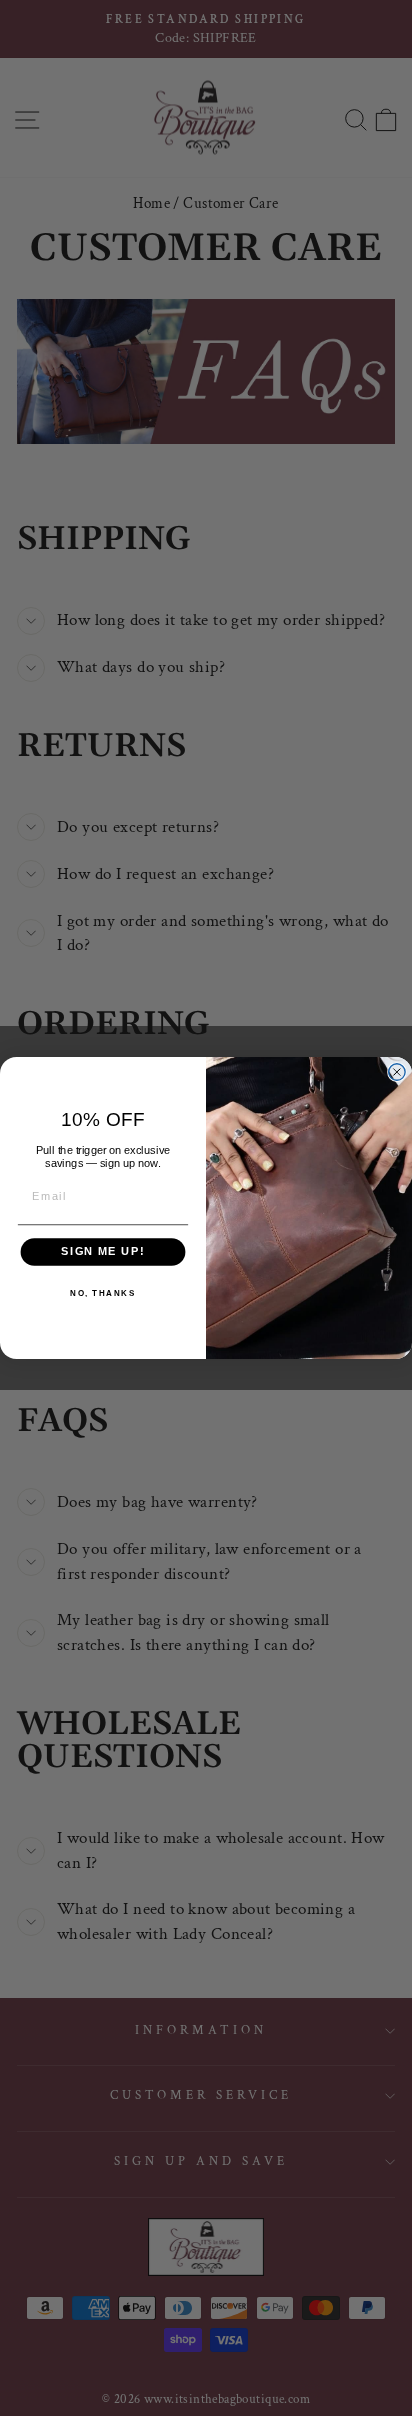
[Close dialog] (397, 1072)
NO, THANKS (102, 1294)
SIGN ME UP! (102, 1252)
